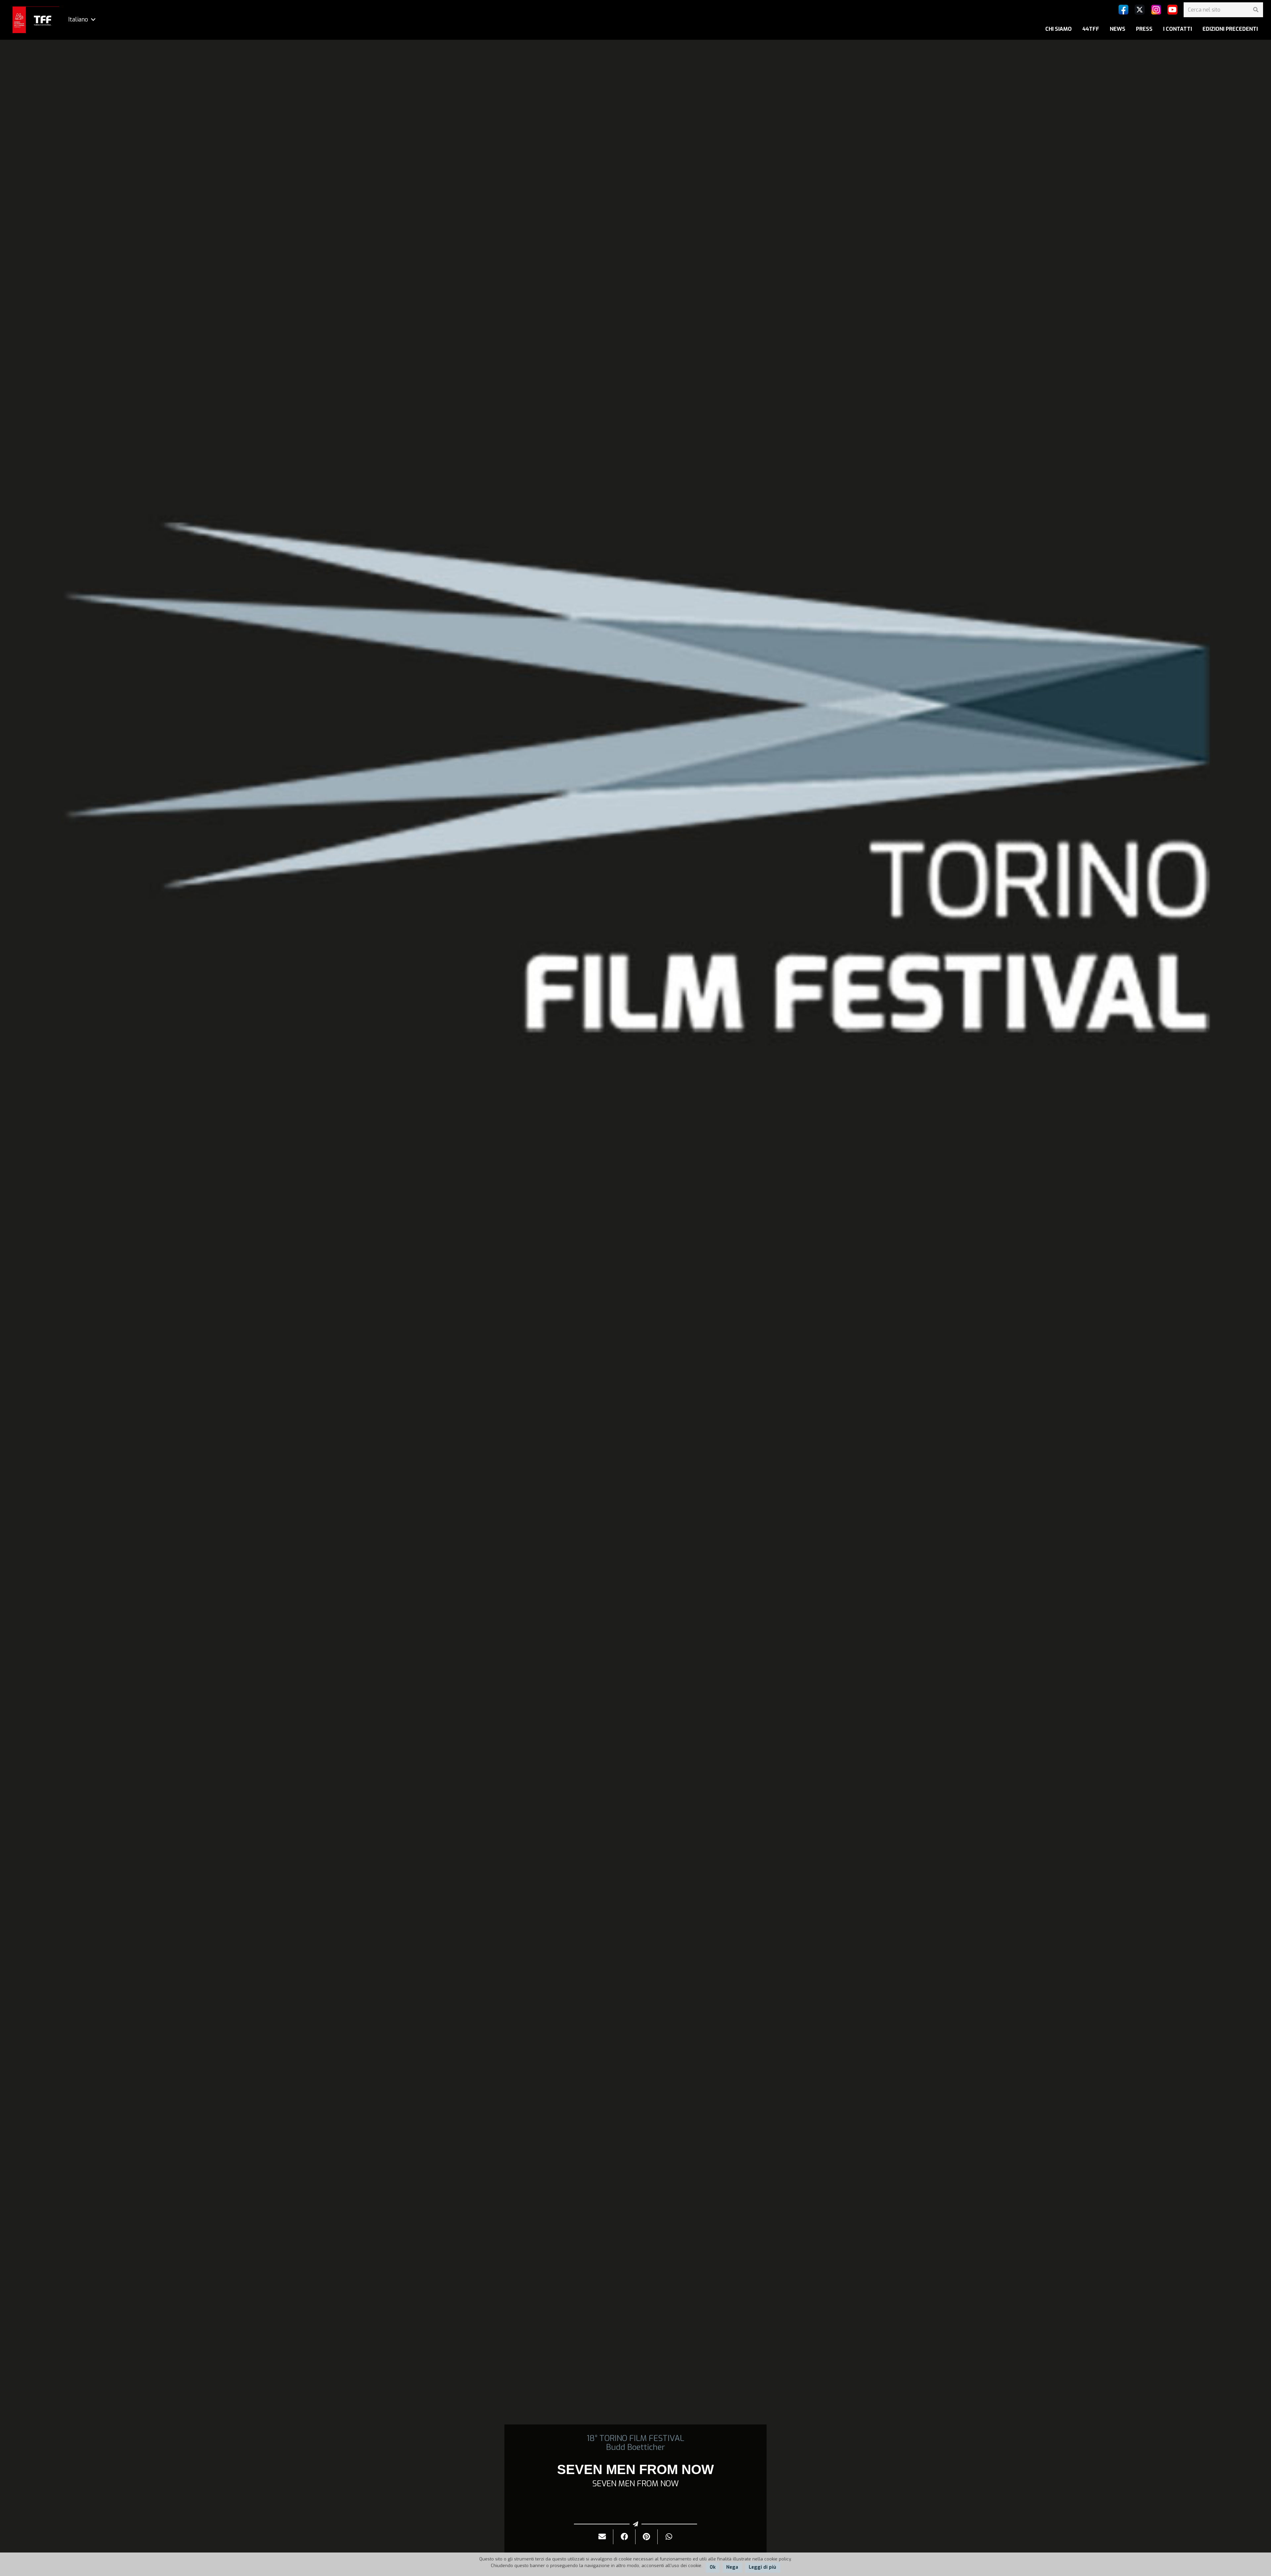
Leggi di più (762, 2567)
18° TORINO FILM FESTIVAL (635, 2438)
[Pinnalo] (647, 2537)
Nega (732, 2567)
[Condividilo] (624, 2537)
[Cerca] (1256, 10)
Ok (713, 2567)
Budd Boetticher (635, 2447)
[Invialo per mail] (602, 2537)
